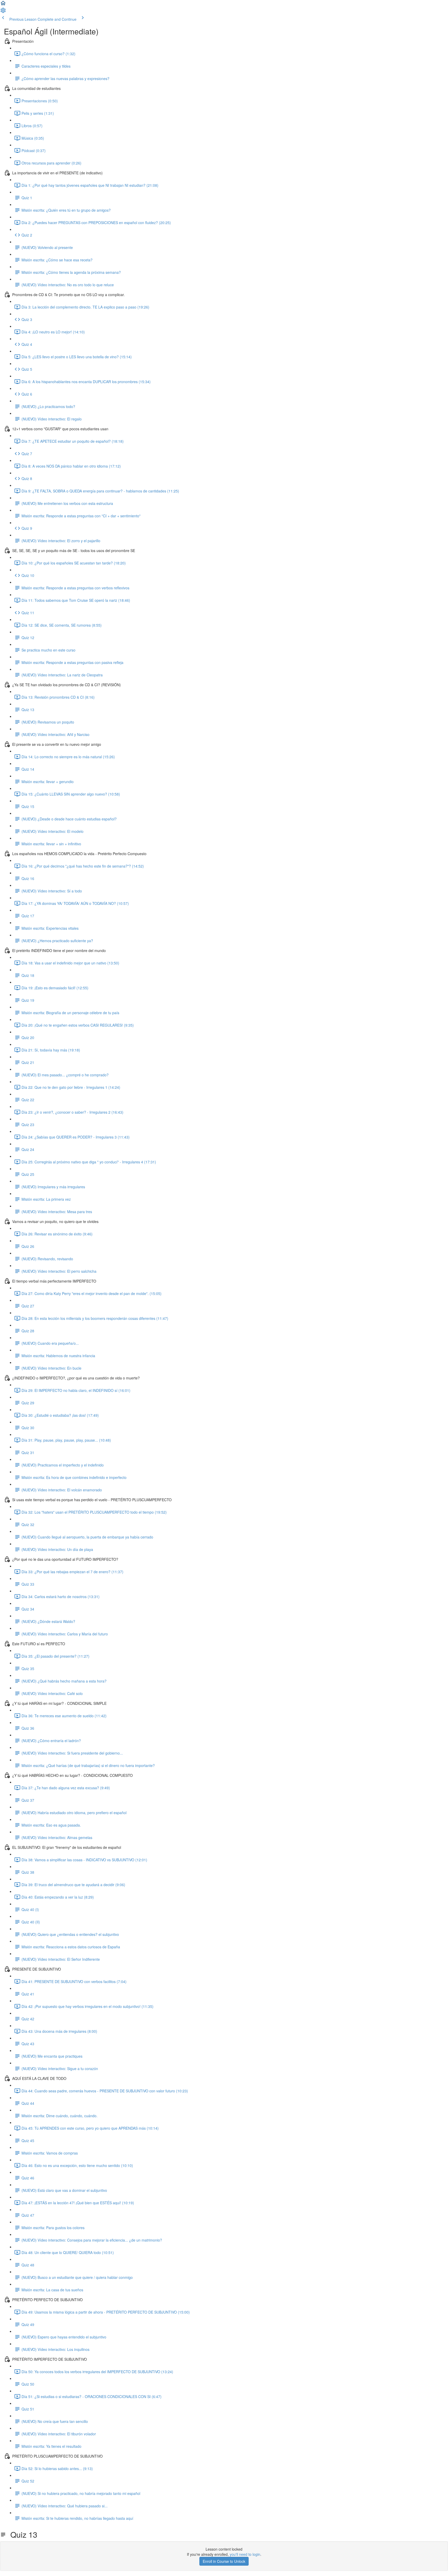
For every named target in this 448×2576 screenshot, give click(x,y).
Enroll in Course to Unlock (224, 2561)
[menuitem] (3, 12)
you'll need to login (245, 2554)
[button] (3, 5)
